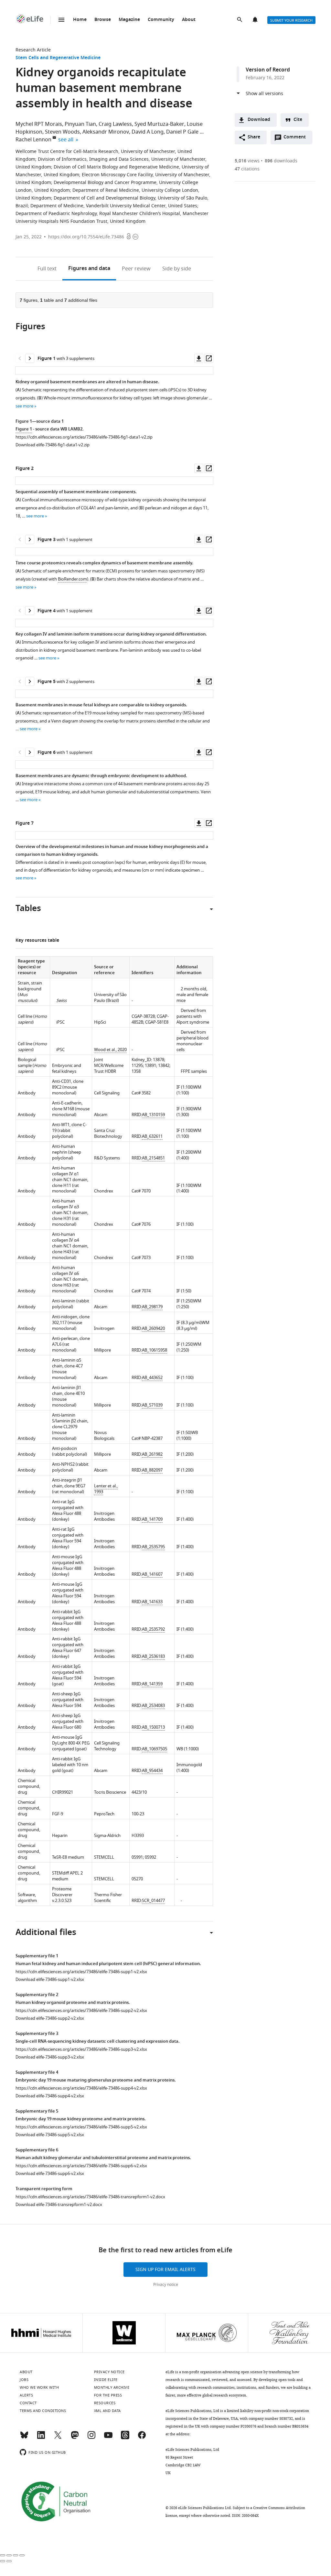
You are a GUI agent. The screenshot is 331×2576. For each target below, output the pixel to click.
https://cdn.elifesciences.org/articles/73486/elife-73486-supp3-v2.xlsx (81, 2049)
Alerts (256, 20)
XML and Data (107, 2411)
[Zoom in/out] (22, 2555)
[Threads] (125, 2438)
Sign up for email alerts (165, 2270)
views (247, 161)
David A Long (148, 132)
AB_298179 (152, 1307)
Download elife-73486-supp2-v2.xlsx (50, 2018)
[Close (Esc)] (3, 2555)
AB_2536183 (153, 1656)
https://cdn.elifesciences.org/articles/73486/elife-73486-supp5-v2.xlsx (81, 2127)
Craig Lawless (115, 124)
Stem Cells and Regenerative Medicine (58, 58)
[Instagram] (91, 2438)
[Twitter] (58, 2438)
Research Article (33, 50)
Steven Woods (62, 132)
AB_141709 (152, 1519)
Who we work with (39, 2387)
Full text (47, 269)
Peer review (136, 269)
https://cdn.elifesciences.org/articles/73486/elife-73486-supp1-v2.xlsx (81, 1972)
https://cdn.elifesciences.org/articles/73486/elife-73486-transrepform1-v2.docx (90, 2197)
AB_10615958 (155, 1350)
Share (254, 137)
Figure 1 (24, 429)
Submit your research (291, 20)
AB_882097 (152, 1470)
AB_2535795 (153, 1547)
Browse (103, 20)
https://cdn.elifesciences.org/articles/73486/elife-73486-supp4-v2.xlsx (81, 2088)
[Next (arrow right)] (9, 2561)
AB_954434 (152, 1771)
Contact (28, 2403)
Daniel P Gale (182, 132)
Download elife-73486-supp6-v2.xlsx (50, 2174)
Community (161, 20)
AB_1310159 (153, 1115)
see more (24, 406)
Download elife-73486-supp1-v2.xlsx (50, 1979)
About (189, 20)
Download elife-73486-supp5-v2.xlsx (50, 2135)
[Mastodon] (75, 2438)
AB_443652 (152, 1378)
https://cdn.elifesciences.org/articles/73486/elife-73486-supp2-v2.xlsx (81, 2011)
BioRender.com (72, 579)
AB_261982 (152, 1454)
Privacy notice (166, 2285)
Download (259, 120)
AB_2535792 (153, 1629)
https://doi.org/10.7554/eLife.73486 (86, 237)
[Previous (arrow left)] (3, 2561)
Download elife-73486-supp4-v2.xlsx (50, 2096)
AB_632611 (152, 1136)
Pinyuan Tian (80, 124)
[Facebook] (142, 2438)
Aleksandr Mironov (106, 132)
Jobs (24, 2380)
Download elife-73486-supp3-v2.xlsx (50, 2057)
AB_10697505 (155, 1749)
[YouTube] (108, 2438)
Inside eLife (106, 2380)
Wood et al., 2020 (110, 1050)
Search (240, 20)
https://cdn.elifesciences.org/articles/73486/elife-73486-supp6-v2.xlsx (81, 2166)
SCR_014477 (153, 1901)
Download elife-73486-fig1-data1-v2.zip (53, 445)
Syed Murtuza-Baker (159, 124)
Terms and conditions (43, 2411)
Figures (89, 269)
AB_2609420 (153, 1328)
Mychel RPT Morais (39, 124)
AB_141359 (152, 1684)
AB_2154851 (153, 1158)
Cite (298, 120)
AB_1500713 (153, 1727)
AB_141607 (152, 1574)
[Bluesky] (24, 2438)
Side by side (177, 269)
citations (247, 169)
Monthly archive (112, 2387)
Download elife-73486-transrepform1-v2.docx (59, 2205)
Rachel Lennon (33, 140)
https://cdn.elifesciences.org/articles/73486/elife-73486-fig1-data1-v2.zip (84, 437)
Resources (105, 2403)
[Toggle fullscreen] (16, 2555)
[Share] (9, 2555)
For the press (108, 2395)
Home (80, 20)
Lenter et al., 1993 (106, 1489)
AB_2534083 (153, 1706)
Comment (297, 139)
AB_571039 (152, 1405)
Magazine (129, 20)
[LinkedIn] (41, 2438)
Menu (61, 20)
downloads (281, 161)
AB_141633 (152, 1602)
